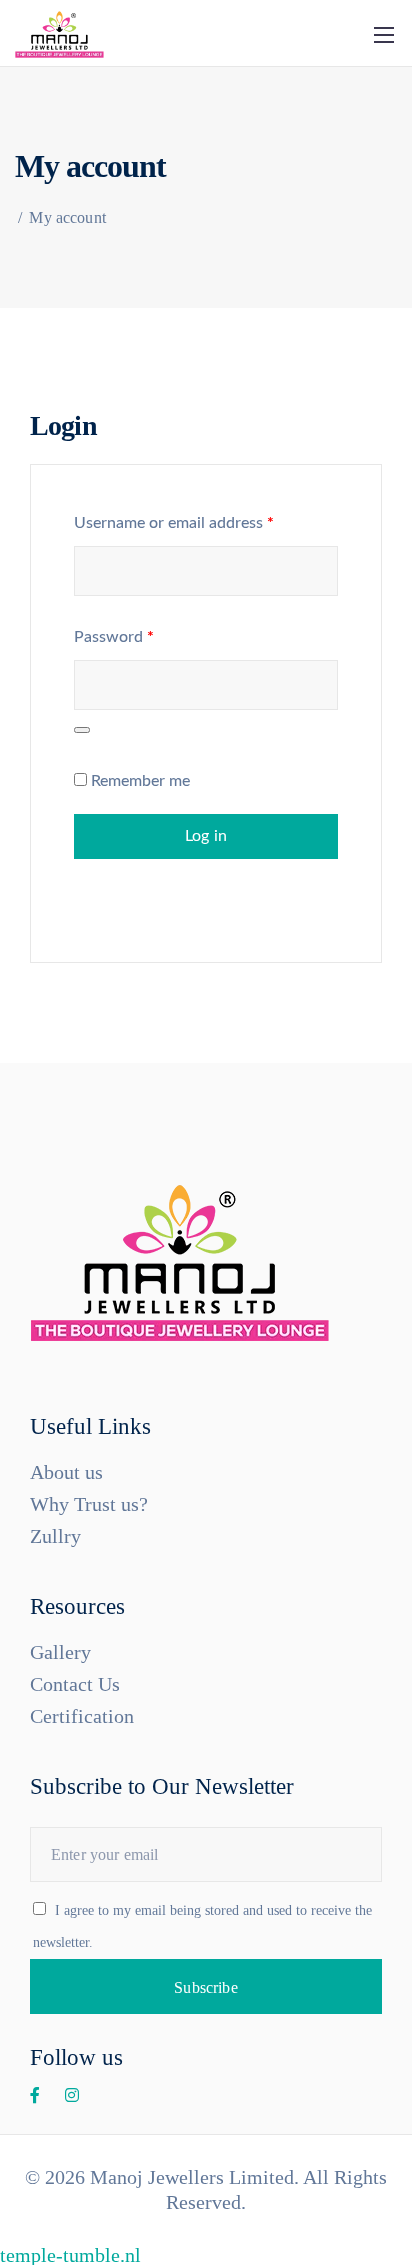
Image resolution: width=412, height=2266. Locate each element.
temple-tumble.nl (70, 2255)
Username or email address (174, 523)
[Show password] (82, 730)
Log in (206, 836)
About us (66, 1472)
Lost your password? (143, 897)
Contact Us (75, 1684)
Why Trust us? (89, 1504)
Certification (82, 1716)
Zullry (55, 1536)
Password (114, 637)
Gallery (60, 1652)
